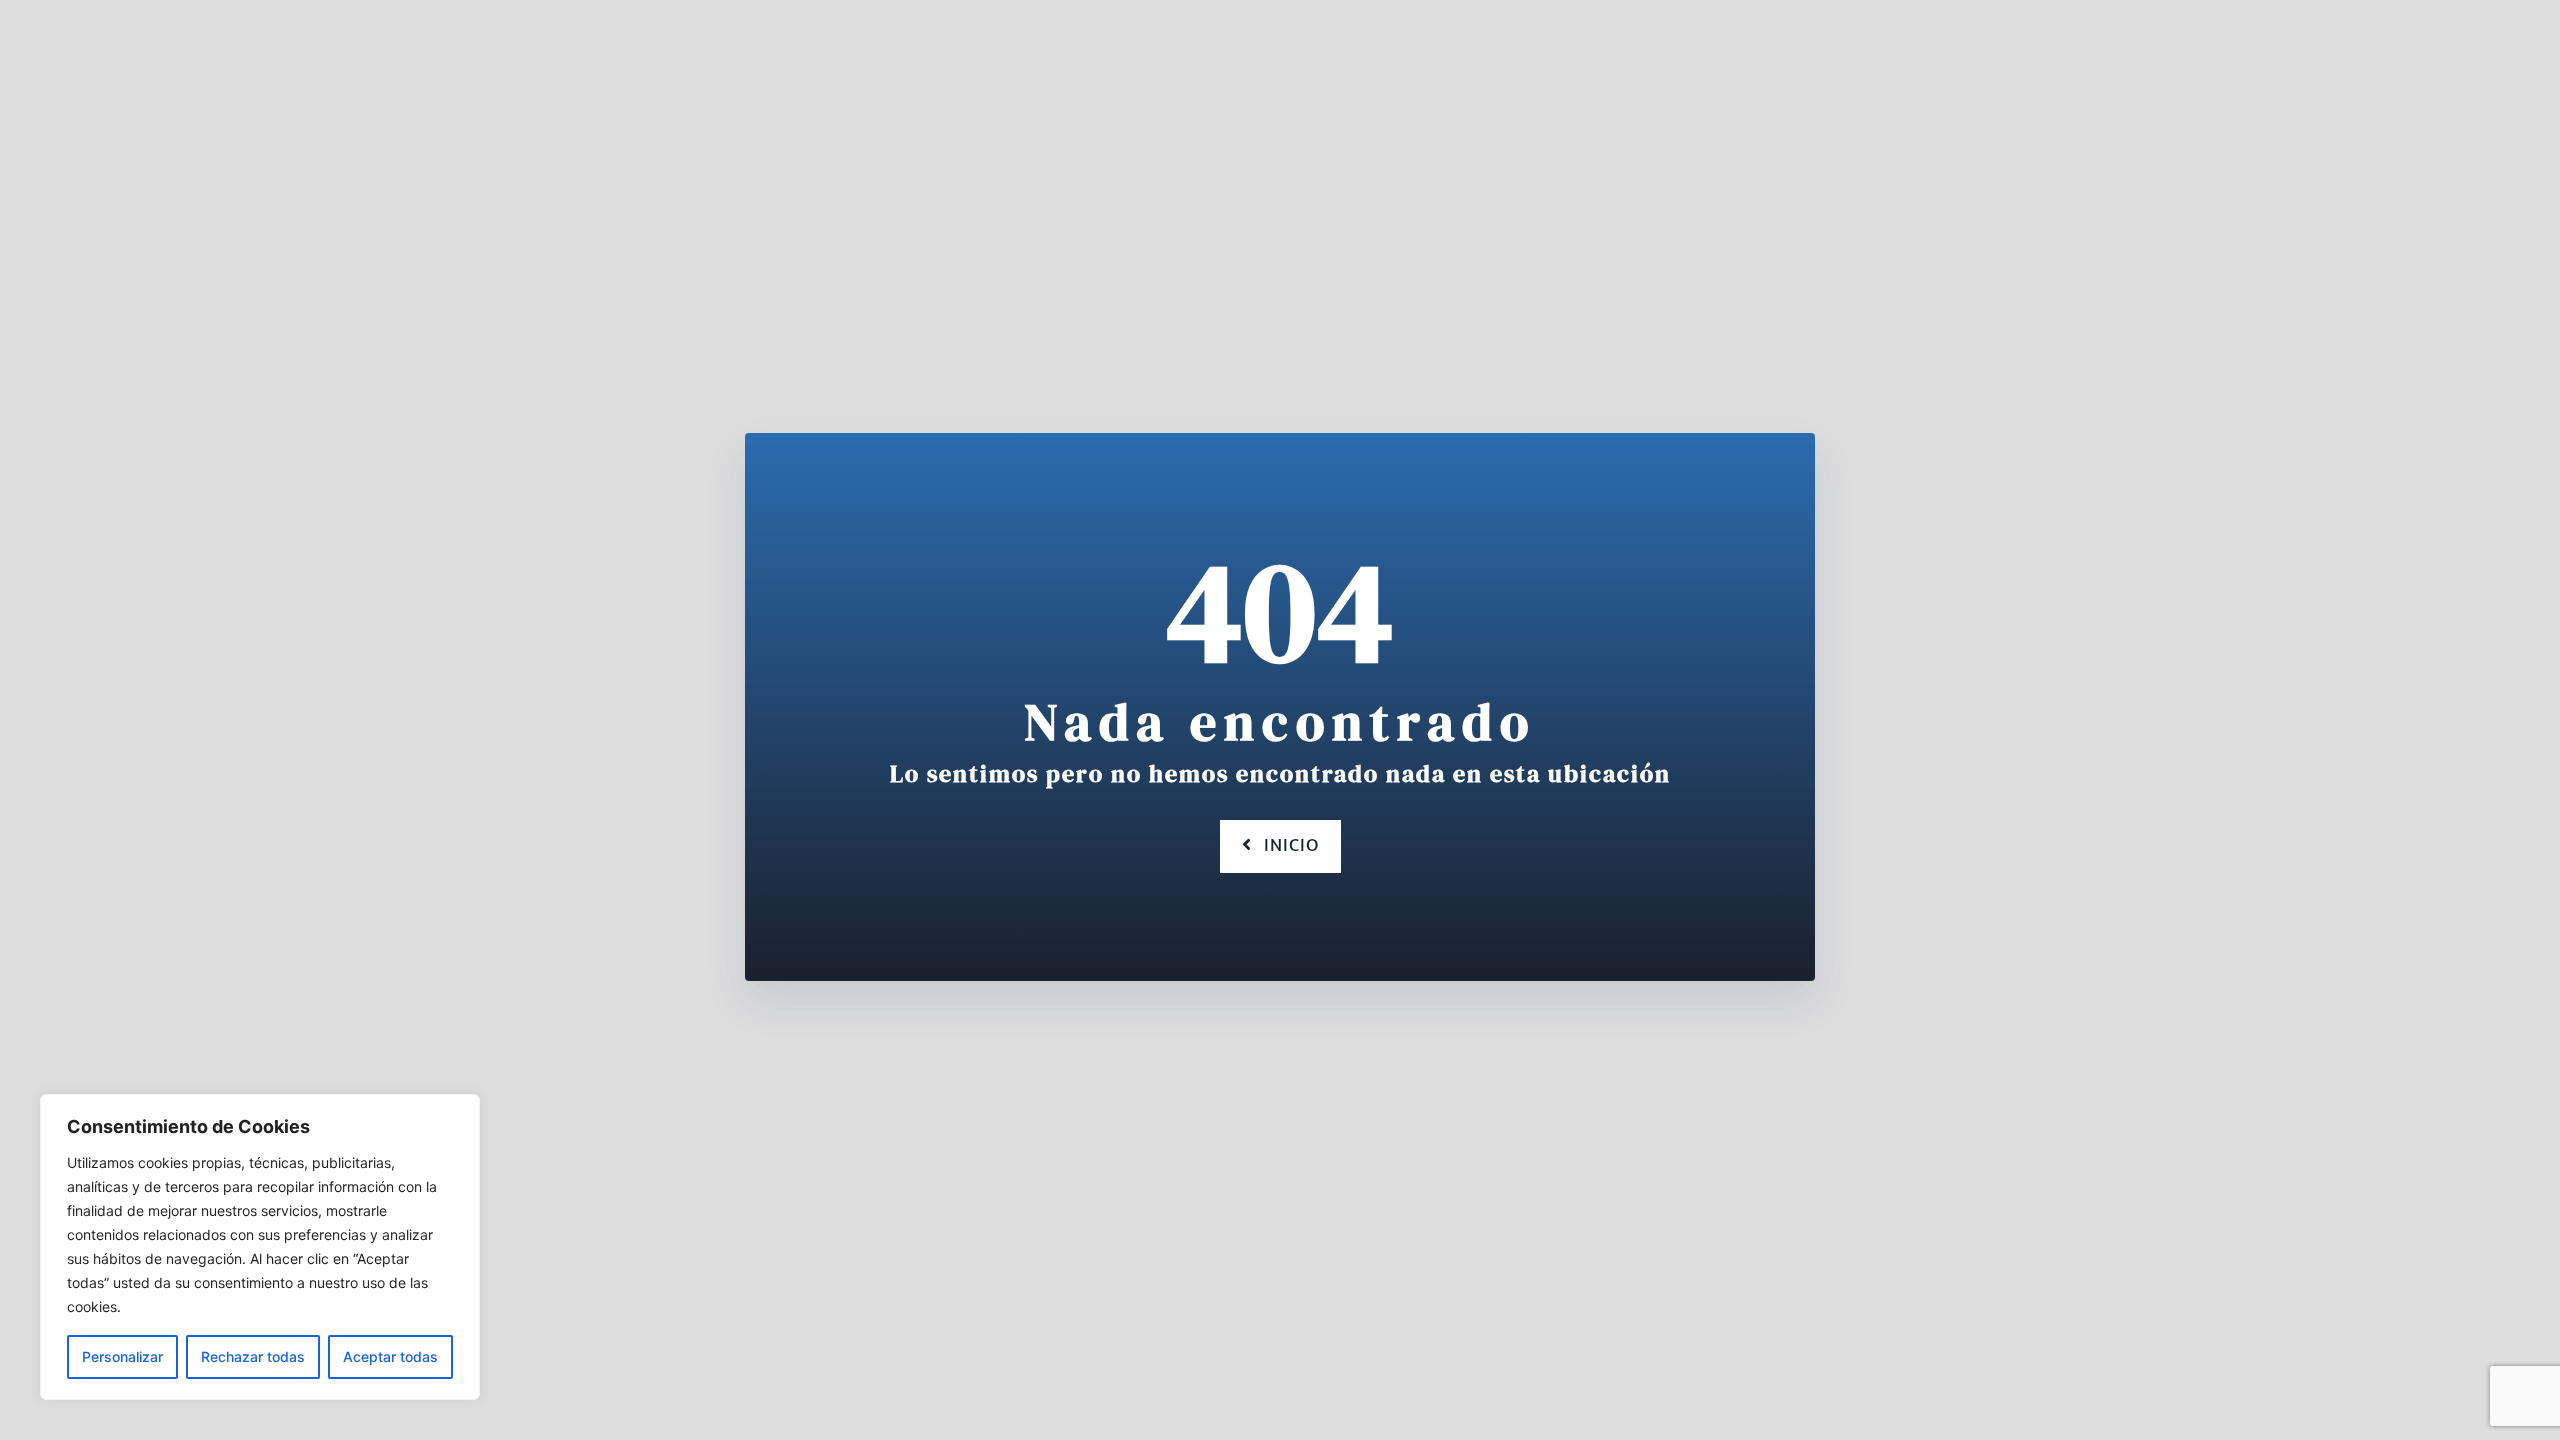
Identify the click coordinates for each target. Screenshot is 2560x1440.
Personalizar (122, 1356)
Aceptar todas (390, 1356)
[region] (260, 1247)
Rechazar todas (253, 1356)
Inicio (1291, 846)
